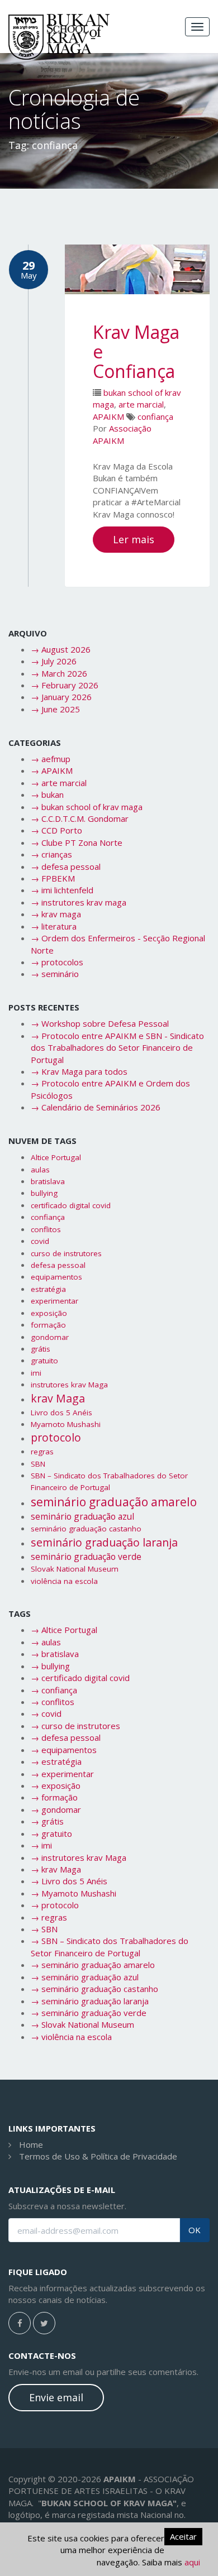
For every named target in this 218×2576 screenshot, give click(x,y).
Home (31, 2144)
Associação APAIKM (122, 434)
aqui (192, 2562)
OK (195, 2230)
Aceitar (183, 2536)
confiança (155, 416)
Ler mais (134, 539)
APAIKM (108, 416)
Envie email (56, 2397)
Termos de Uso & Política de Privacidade (98, 2156)
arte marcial (141, 404)
